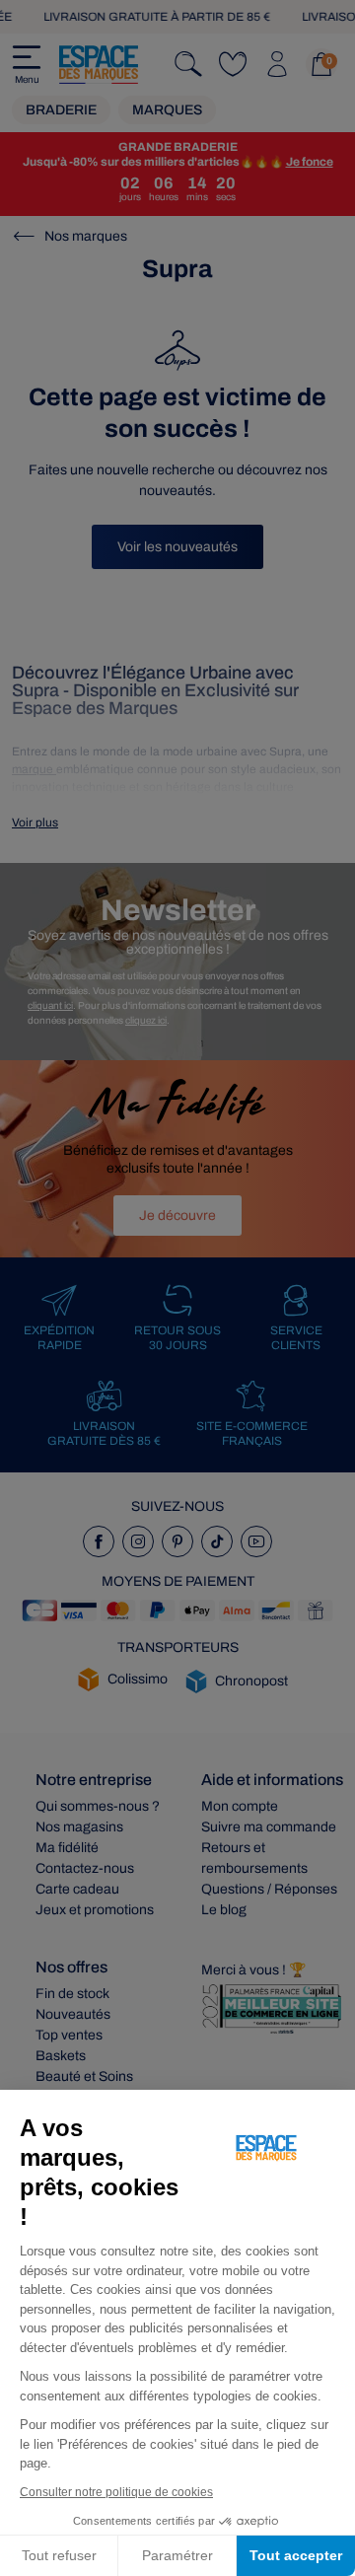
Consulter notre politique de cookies (116, 2492)
